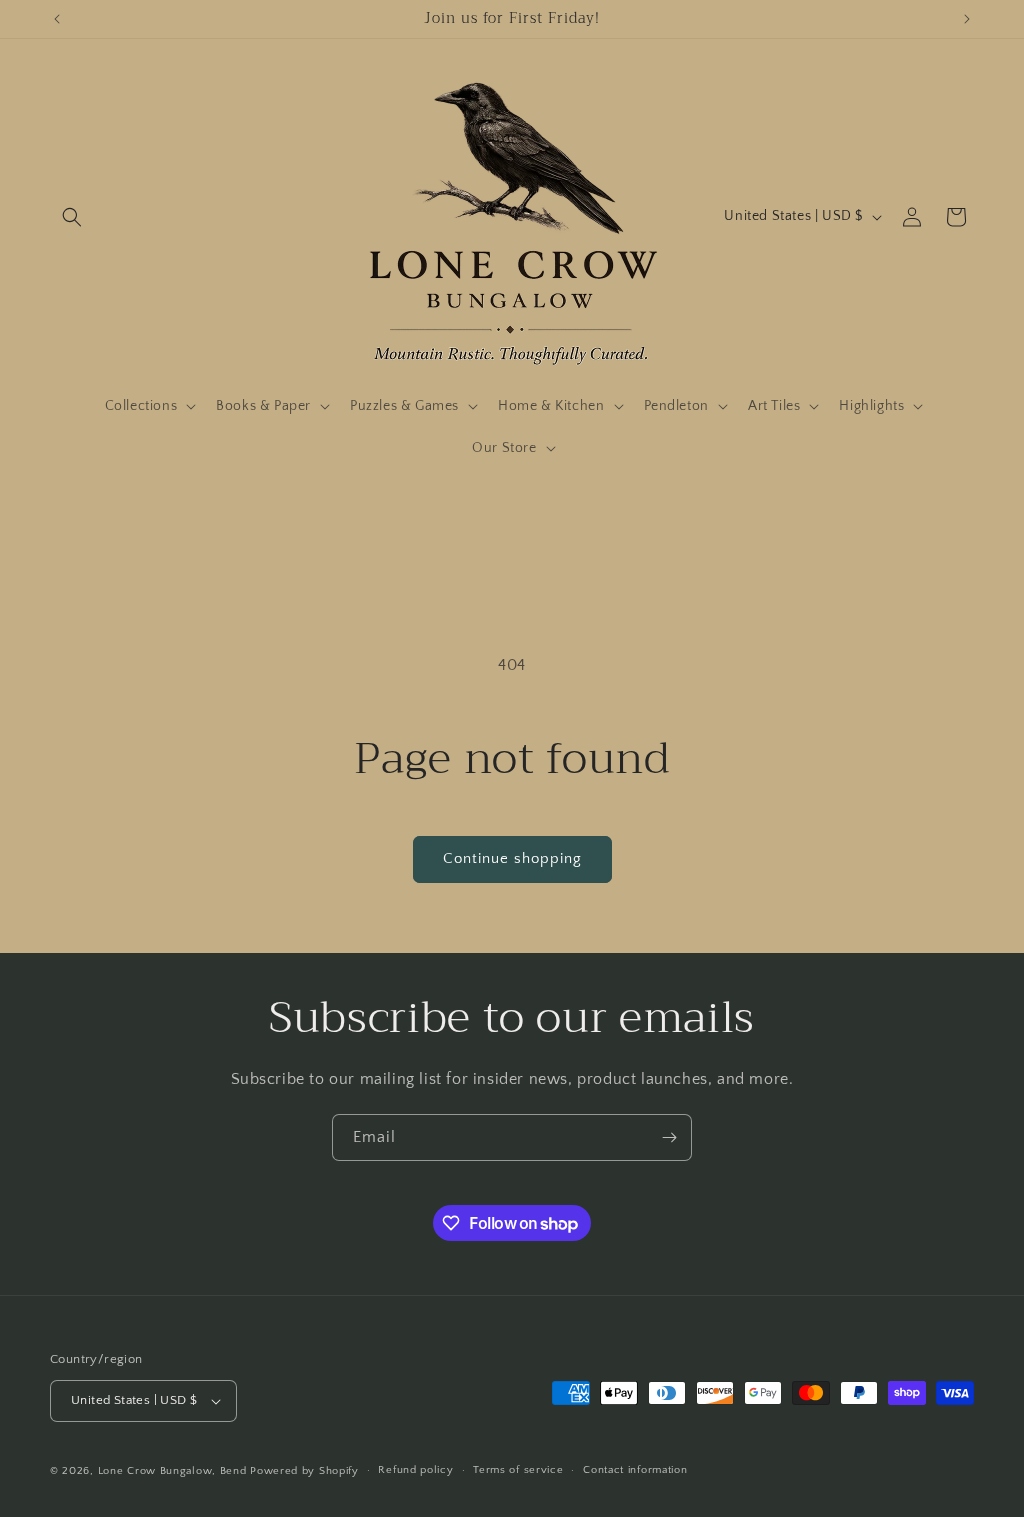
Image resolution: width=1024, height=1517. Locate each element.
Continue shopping (512, 858)
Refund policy (415, 1470)
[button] (72, 217)
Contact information (635, 1470)
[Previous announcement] (57, 19)
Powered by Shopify (304, 1471)
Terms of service (518, 1470)
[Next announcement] (967, 19)
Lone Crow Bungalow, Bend (172, 1471)
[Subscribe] (669, 1137)
